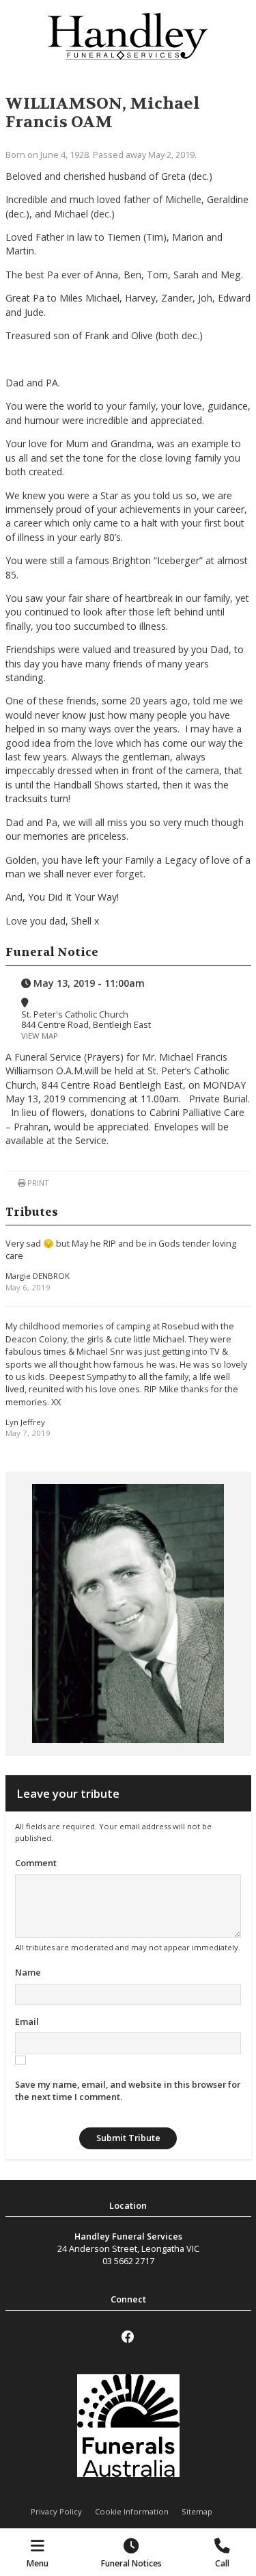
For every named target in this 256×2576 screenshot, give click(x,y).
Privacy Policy (56, 2511)
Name (28, 1972)
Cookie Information (132, 2511)
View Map (40, 1036)
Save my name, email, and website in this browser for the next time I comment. (128, 2090)
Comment (36, 1863)
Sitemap (197, 2511)
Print (37, 1183)
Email (27, 2021)
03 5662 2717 (128, 2261)
